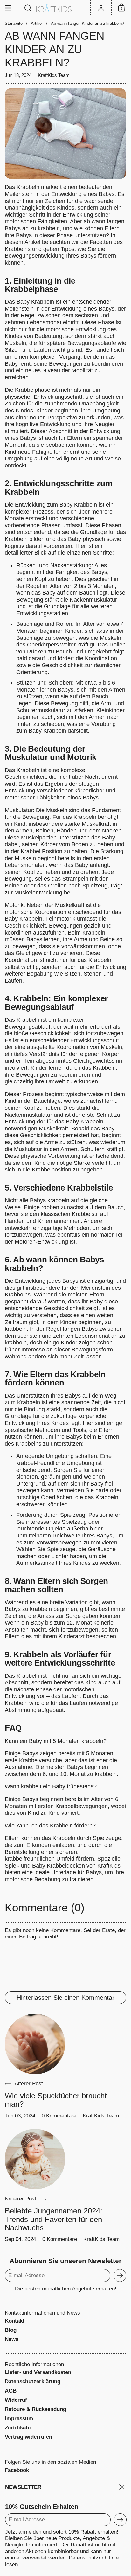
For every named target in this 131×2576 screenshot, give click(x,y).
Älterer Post (29, 2084)
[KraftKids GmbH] (65, 8)
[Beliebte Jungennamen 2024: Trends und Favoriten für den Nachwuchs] (35, 2159)
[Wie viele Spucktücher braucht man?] (35, 2044)
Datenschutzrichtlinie (93, 2558)
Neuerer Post (21, 2199)
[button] (28, 8)
